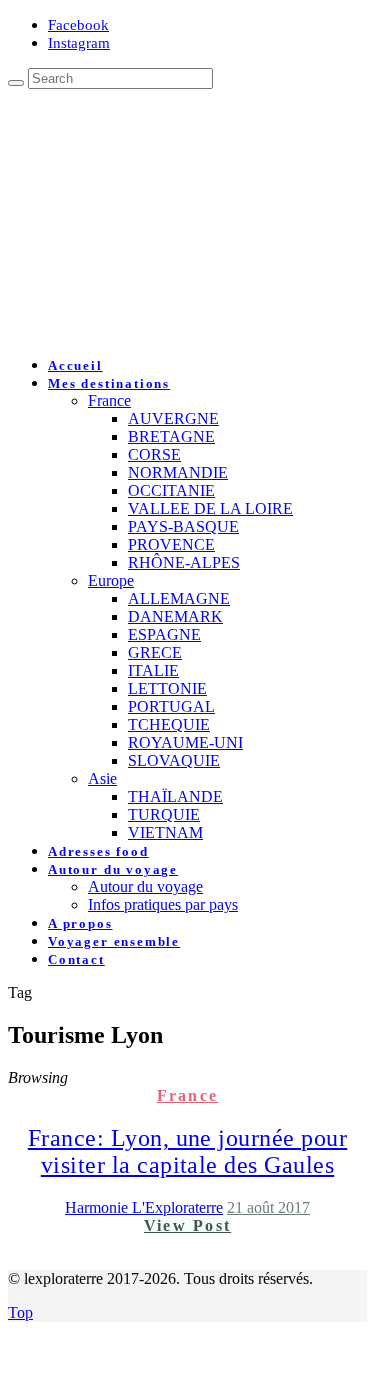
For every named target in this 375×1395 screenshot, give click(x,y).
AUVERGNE (173, 418)
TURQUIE (164, 814)
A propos (80, 923)
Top (20, 1312)
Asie (102, 778)
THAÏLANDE (175, 796)
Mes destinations (109, 383)
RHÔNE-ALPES (184, 562)
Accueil (75, 365)
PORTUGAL (171, 706)
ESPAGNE (164, 634)
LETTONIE (167, 688)
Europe (111, 580)
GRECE (155, 652)
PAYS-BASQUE (183, 526)
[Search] (16, 83)
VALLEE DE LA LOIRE (210, 508)
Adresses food (98, 851)
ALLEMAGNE (179, 598)
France (109, 400)
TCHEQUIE (169, 724)
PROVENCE (171, 544)
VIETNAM (165, 832)
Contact (76, 959)
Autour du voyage (113, 869)
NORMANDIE (178, 472)
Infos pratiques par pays (163, 904)
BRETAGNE (171, 436)
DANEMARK (175, 616)
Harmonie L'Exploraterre (144, 1207)
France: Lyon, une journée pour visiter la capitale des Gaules (187, 1151)
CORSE (154, 454)
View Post (187, 1225)
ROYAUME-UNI (185, 742)
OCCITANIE (171, 490)
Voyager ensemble (114, 941)
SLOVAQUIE (174, 760)
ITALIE (153, 670)
